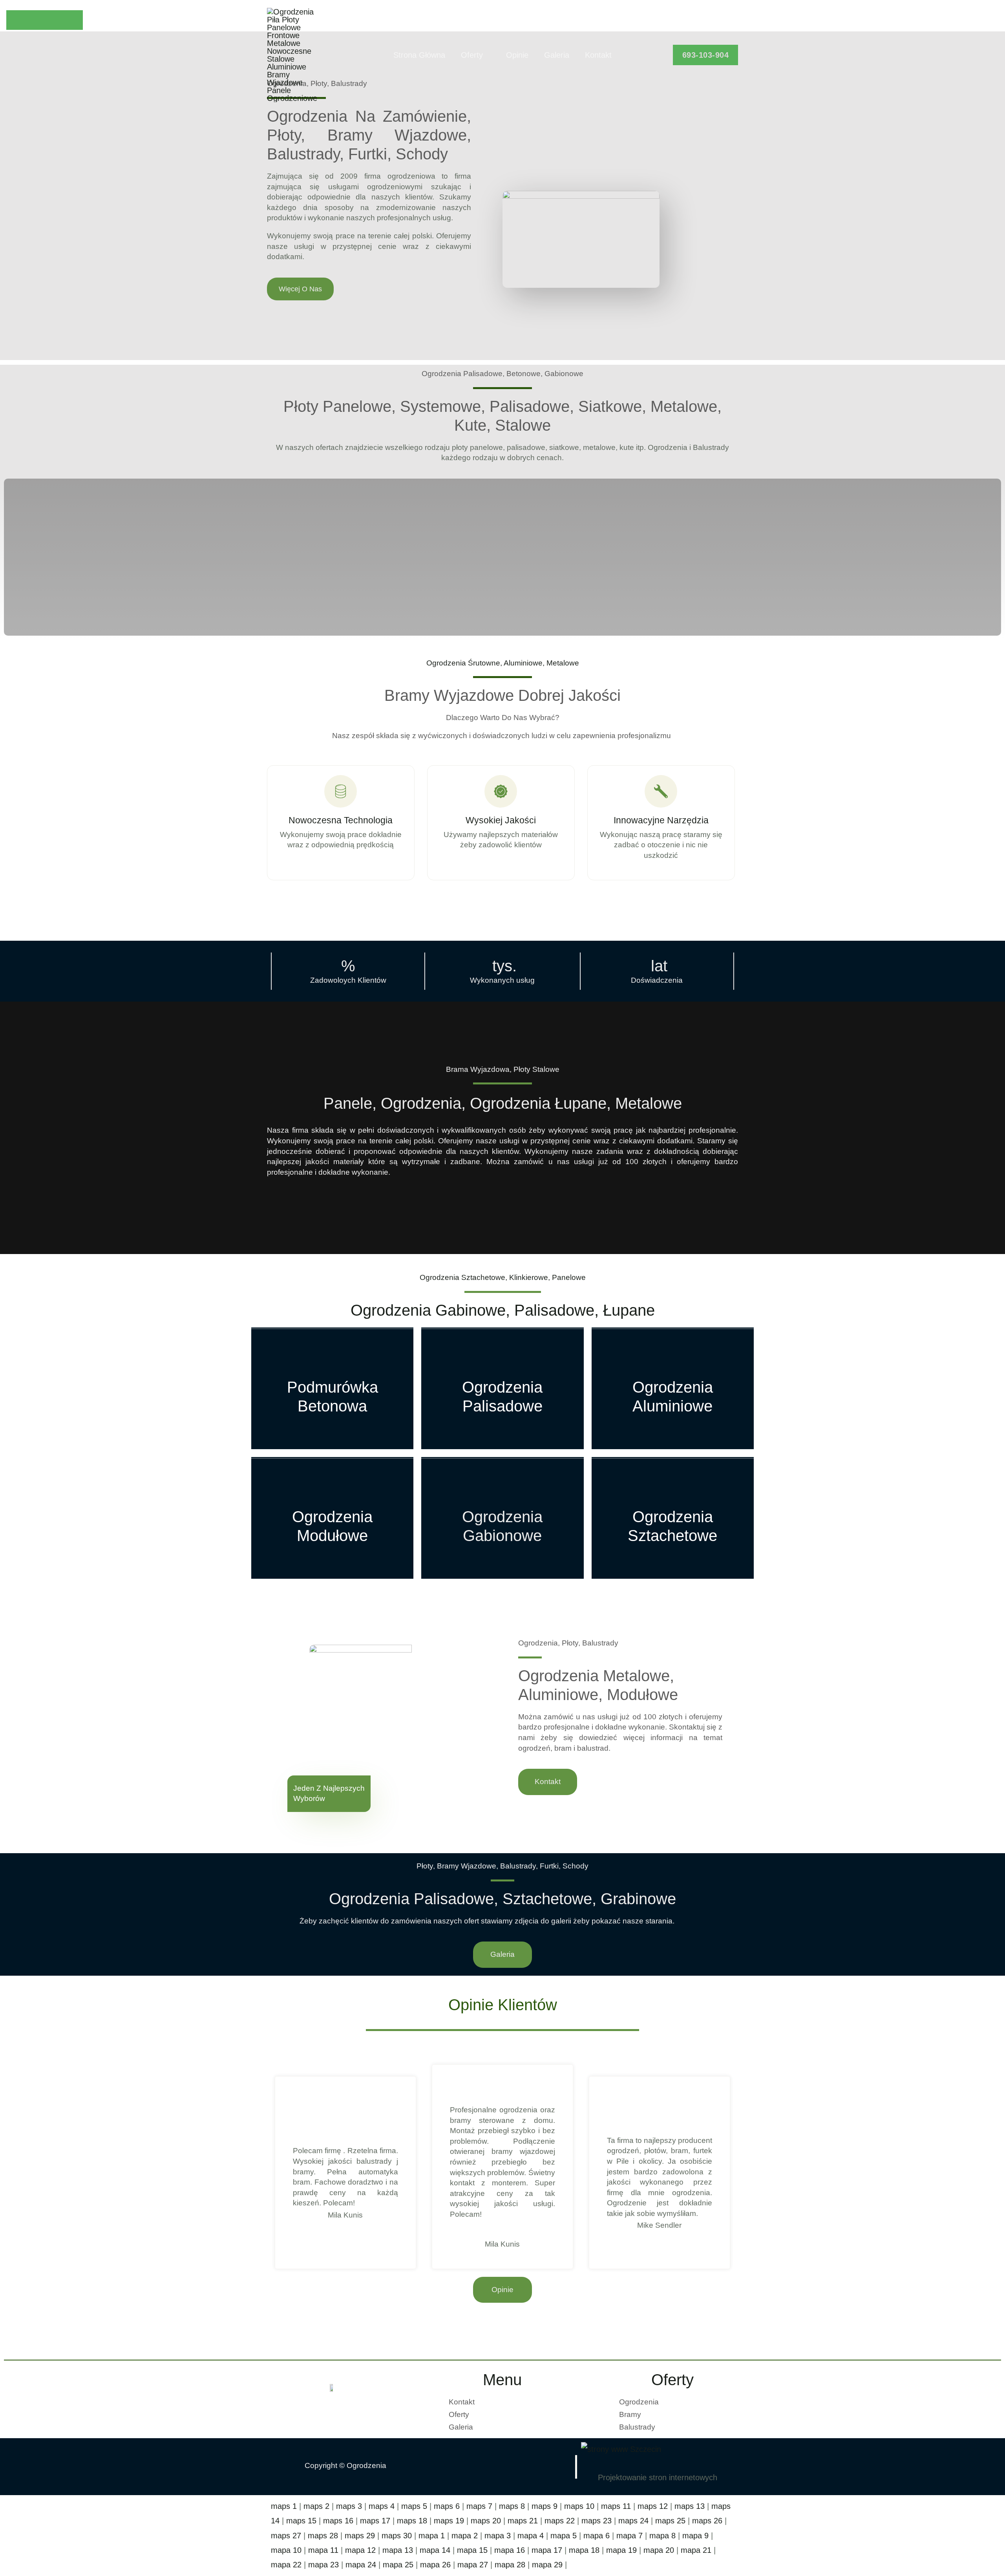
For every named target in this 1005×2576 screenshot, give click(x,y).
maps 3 (349, 2506)
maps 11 (616, 2506)
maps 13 (690, 2506)
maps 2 (316, 2506)
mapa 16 (510, 2550)
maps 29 (360, 2536)
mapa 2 (465, 2536)
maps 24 (633, 2521)
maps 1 (284, 2506)
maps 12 (653, 2506)
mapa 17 (547, 2550)
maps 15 (301, 2521)
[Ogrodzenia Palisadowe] (502, 1388)
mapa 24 (361, 2565)
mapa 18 (584, 2550)
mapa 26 (435, 2565)
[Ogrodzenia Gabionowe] (502, 1518)
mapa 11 (323, 2550)
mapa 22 (286, 2565)
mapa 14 (435, 2550)
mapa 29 (547, 2565)
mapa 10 (286, 2550)
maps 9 (545, 2506)
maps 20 (486, 2521)
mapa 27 (473, 2565)
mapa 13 (398, 2550)
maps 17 (375, 2521)
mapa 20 (659, 2550)
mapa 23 (323, 2565)
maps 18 (412, 2521)
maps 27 (286, 2536)
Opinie (517, 55)
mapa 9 (695, 2536)
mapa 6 (597, 2536)
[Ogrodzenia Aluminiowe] (673, 1388)
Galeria (557, 55)
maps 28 (323, 2536)
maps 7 (479, 2506)
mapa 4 (531, 2536)
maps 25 (670, 2521)
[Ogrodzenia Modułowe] (332, 1518)
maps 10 (579, 2506)
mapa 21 (696, 2550)
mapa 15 (472, 2550)
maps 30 (397, 2536)
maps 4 (382, 2506)
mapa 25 (398, 2565)
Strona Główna (419, 55)
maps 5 (414, 2506)
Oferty (472, 55)
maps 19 (449, 2521)
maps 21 (523, 2521)
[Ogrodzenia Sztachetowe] (673, 1518)
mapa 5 (564, 2536)
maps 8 (512, 2506)
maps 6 (447, 2506)
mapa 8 (662, 2536)
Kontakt (598, 55)
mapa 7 (629, 2536)
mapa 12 (360, 2550)
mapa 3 (498, 2536)
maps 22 (560, 2521)
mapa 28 (510, 2565)
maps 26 (707, 2521)
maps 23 (597, 2521)
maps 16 (338, 2521)
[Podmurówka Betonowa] (332, 1388)
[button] (706, 55)
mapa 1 (432, 2536)
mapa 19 (621, 2550)
